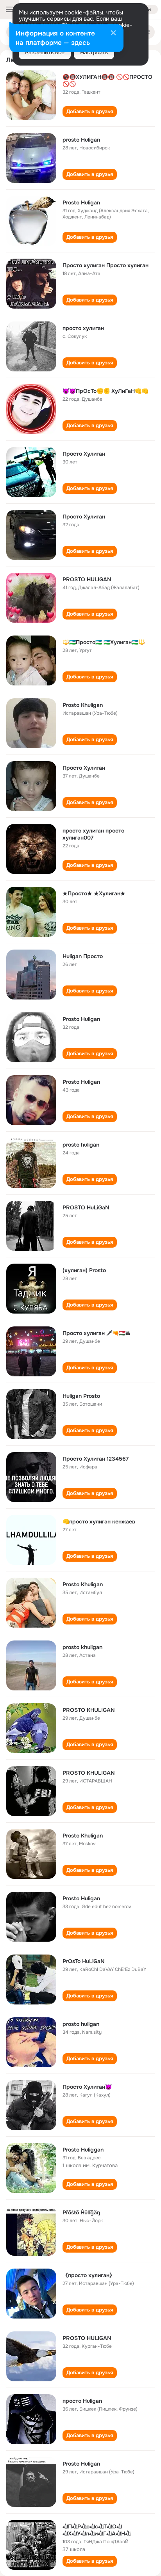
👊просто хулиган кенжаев (99, 1521)
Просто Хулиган (84, 454)
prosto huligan (81, 1145)
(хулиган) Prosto (84, 1270)
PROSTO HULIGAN (87, 579)
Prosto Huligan (81, 202)
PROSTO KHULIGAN (89, 1710)
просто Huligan (82, 2401)
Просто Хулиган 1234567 (96, 1459)
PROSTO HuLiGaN (86, 1207)
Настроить (94, 52)
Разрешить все (45, 52)
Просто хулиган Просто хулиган (106, 265)
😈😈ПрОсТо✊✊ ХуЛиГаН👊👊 (105, 391)
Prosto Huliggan (83, 2150)
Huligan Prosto (81, 1396)
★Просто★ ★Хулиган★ (94, 893)
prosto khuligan (82, 1647)
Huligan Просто (83, 956)
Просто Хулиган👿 (87, 2087)
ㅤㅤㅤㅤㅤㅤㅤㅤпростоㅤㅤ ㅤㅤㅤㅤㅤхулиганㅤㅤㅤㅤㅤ (83, 328)
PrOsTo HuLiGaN (84, 1961)
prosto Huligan (81, 140)
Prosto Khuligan (83, 705)
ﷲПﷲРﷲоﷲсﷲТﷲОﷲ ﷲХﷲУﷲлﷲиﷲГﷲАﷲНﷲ (97, 2530)
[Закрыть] (113, 34)
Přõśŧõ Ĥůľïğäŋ (81, 2212)
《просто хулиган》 (89, 2275)
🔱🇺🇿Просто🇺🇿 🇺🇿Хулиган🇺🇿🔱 (104, 642)
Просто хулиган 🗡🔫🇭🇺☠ (97, 1333)
